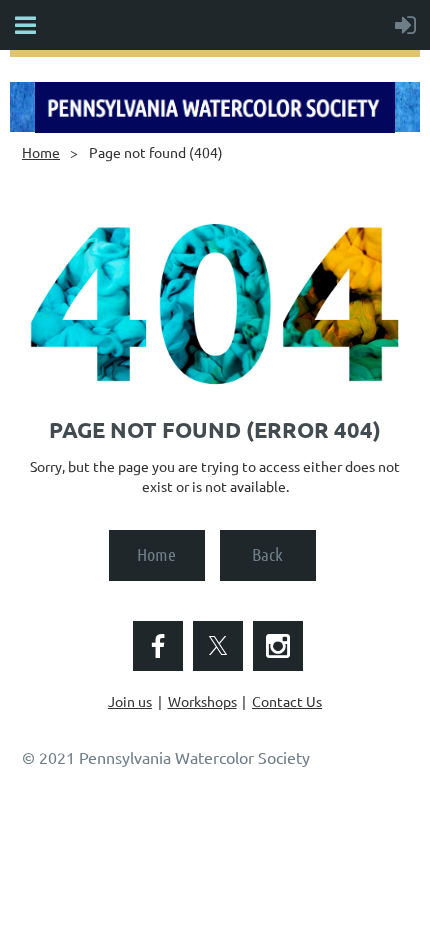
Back (267, 554)
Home (41, 152)
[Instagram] (278, 646)
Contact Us (287, 701)
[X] (218, 646)
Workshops (202, 701)
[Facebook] (158, 646)
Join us (130, 701)
